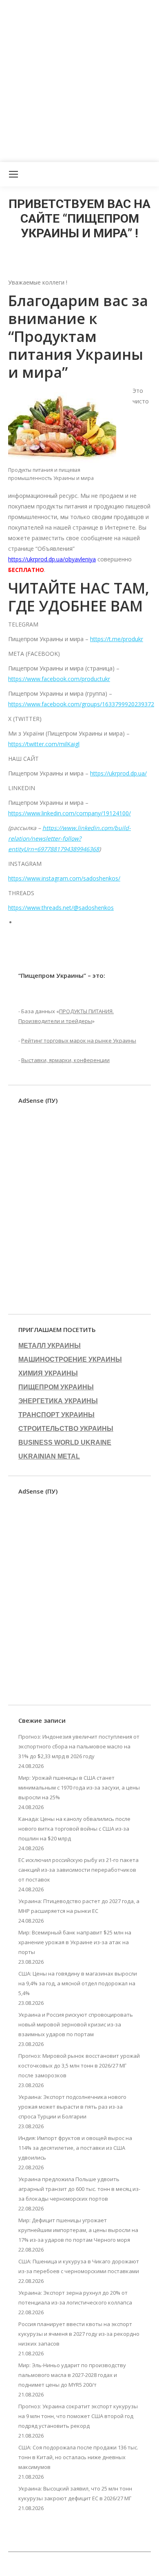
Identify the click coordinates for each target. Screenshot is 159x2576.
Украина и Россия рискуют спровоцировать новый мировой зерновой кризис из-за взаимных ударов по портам (76, 2024)
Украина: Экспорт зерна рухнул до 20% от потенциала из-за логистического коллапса (75, 2298)
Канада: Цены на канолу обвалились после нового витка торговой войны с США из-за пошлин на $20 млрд (74, 1829)
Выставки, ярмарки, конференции (65, 1060)
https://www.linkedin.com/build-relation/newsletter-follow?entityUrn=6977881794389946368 (70, 838)
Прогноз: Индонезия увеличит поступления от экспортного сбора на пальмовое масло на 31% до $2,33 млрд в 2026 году (79, 1746)
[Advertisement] (79, 79)
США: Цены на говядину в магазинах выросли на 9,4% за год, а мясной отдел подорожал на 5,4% (78, 1983)
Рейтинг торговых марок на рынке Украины (79, 1040)
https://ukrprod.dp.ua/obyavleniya (52, 559)
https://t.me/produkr (117, 639)
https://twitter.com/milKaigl (44, 744)
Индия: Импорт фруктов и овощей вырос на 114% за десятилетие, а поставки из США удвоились (75, 2148)
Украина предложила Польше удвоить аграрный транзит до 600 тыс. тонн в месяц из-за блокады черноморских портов (79, 2189)
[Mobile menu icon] (13, 174)
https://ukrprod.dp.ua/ (118, 773)
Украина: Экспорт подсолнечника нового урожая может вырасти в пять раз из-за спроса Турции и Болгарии (72, 2107)
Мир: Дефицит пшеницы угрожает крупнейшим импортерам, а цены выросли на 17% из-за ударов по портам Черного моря (78, 2230)
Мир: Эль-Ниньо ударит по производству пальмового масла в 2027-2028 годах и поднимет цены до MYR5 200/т (72, 2375)
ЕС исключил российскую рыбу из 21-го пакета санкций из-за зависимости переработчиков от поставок (78, 1870)
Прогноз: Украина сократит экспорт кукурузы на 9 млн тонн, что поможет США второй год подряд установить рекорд (78, 2416)
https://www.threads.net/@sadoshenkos (61, 908)
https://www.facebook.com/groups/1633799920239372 (81, 704)
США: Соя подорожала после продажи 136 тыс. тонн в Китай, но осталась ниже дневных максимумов (78, 2457)
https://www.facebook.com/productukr (59, 679)
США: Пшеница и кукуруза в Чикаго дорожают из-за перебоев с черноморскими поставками (79, 2266)
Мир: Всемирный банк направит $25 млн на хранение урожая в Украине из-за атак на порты (75, 1942)
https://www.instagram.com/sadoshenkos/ (64, 878)
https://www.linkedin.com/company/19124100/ (70, 813)
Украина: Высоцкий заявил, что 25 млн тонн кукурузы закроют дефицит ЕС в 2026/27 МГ (75, 2493)
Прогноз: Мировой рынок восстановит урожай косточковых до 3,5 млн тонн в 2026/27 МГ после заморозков (79, 2066)
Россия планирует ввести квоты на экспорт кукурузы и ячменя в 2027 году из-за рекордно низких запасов (79, 2334)
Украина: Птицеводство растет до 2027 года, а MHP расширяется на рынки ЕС (79, 1906)
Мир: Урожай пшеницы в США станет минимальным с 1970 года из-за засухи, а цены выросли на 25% (79, 1787)
